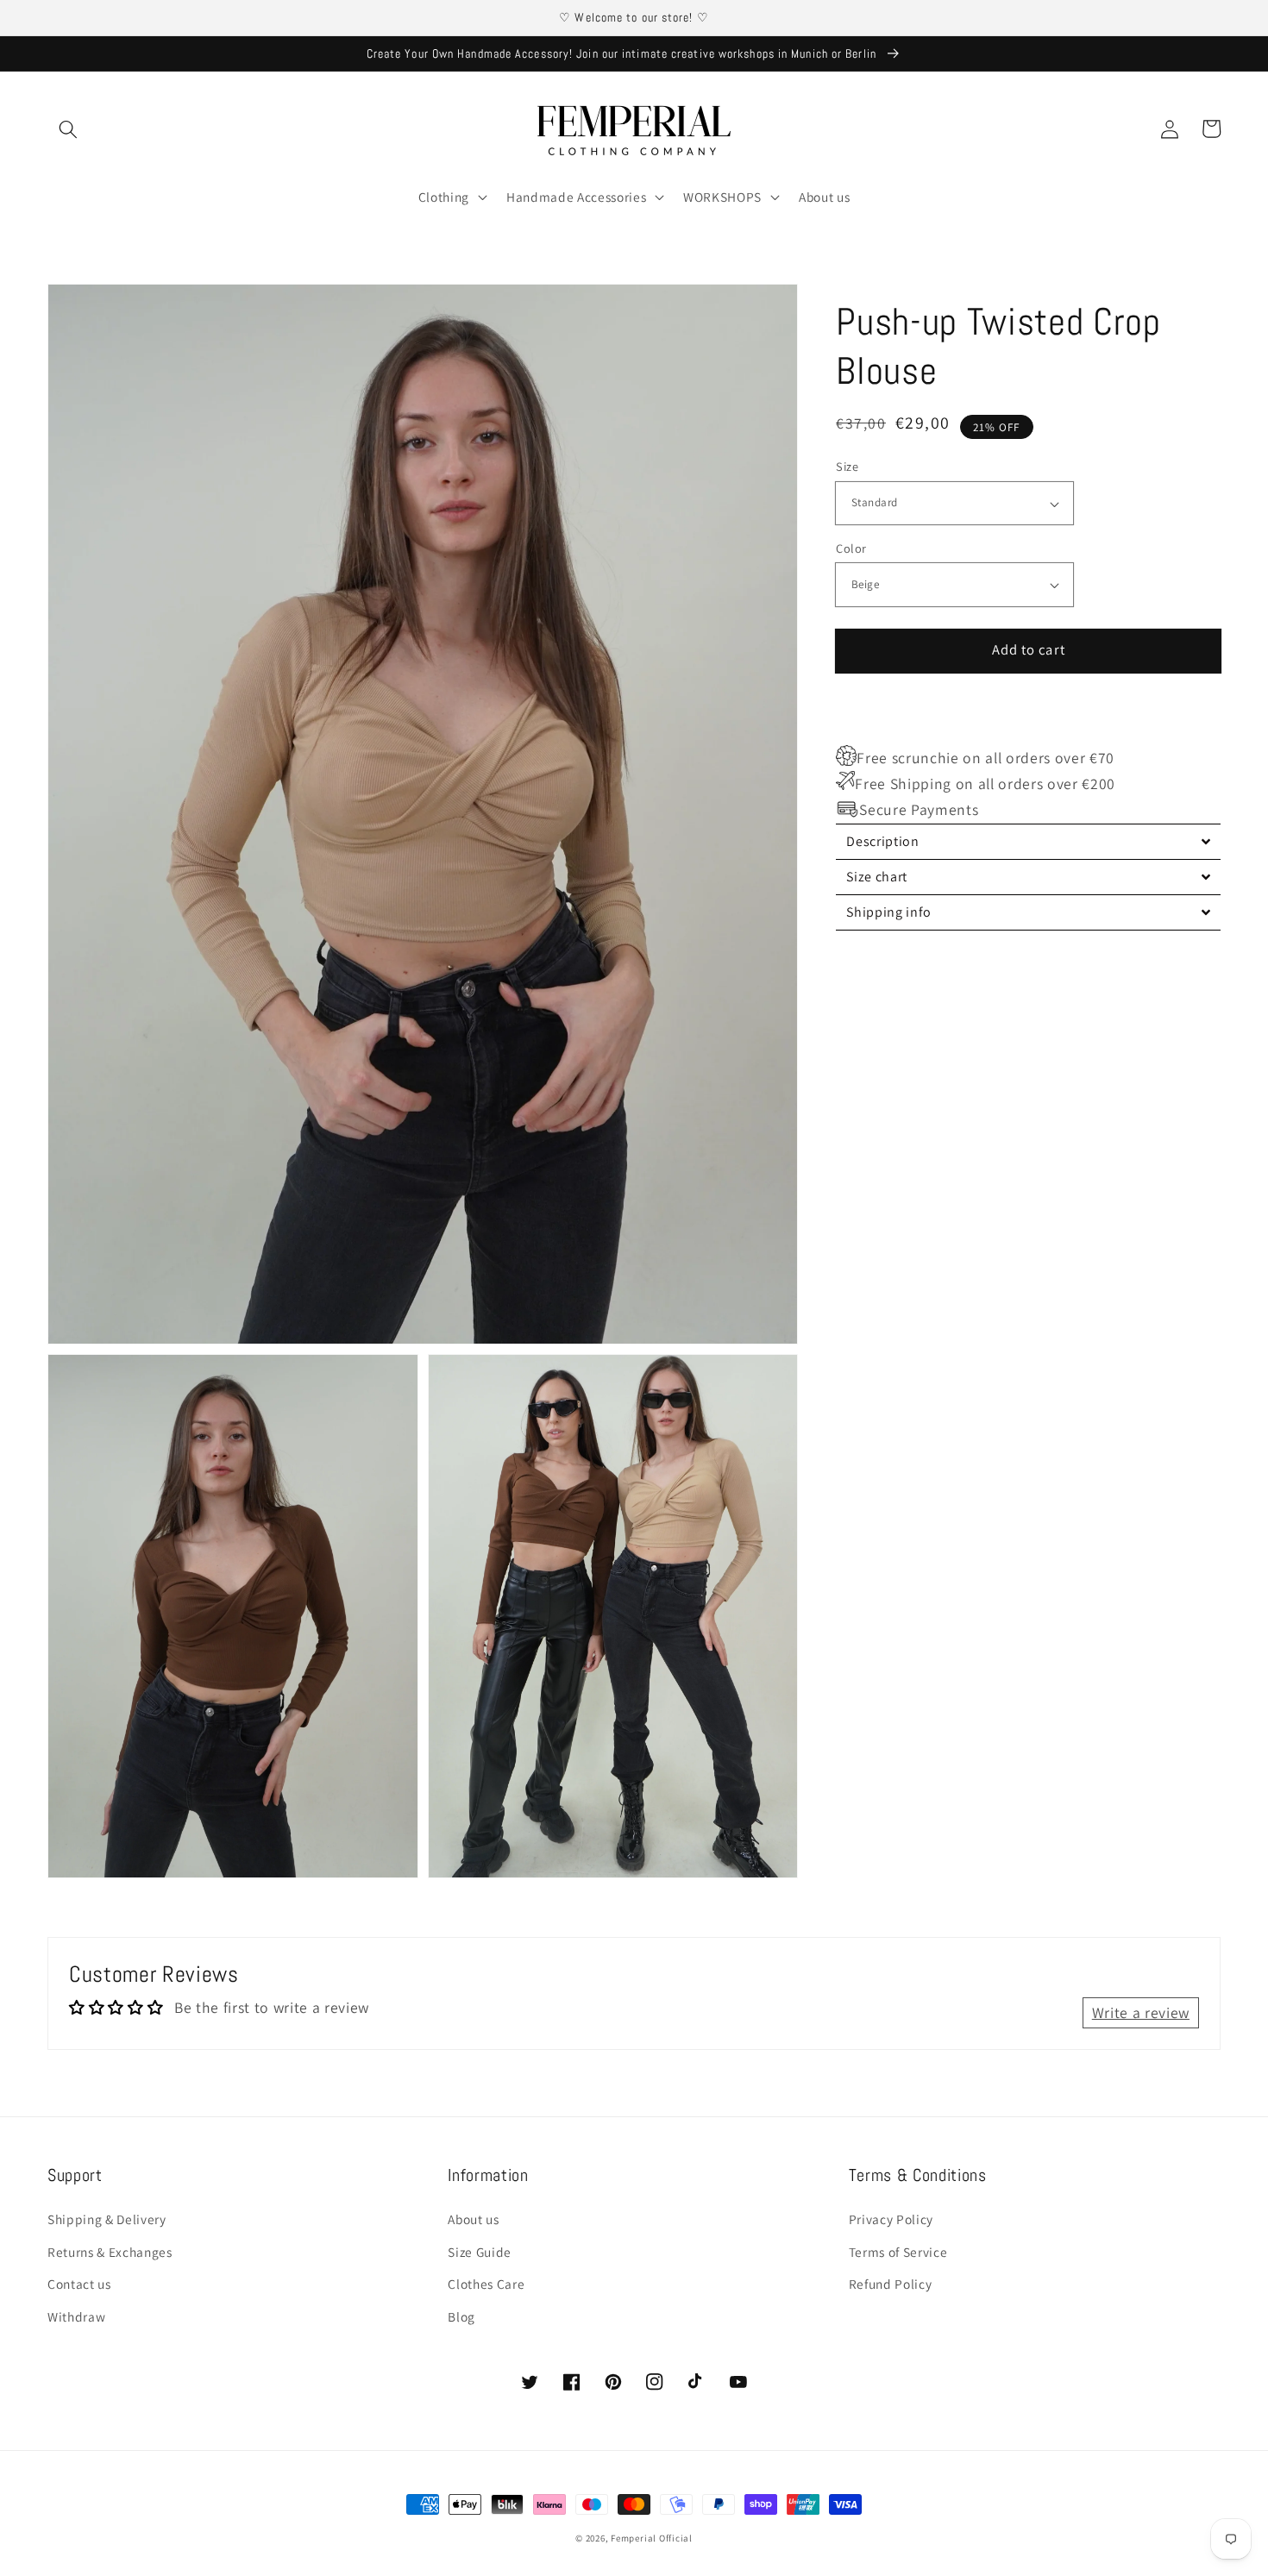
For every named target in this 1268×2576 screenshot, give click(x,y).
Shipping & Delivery (107, 2219)
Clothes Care (486, 2284)
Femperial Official (652, 2538)
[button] (68, 128)
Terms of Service (898, 2252)
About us (473, 2219)
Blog (461, 2316)
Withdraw (76, 2316)
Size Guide (480, 2252)
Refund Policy (891, 2284)
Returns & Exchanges (110, 2252)
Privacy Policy (891, 2219)
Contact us (79, 2284)
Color (851, 548)
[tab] (1028, 841)
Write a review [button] (1141, 2012)
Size (847, 467)
